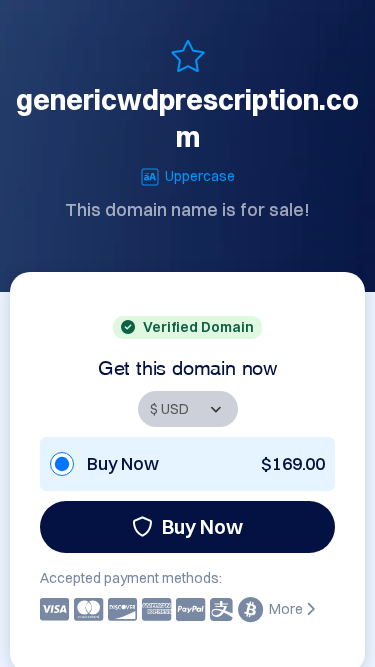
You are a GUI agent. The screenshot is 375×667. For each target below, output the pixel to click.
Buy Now (202, 526)
